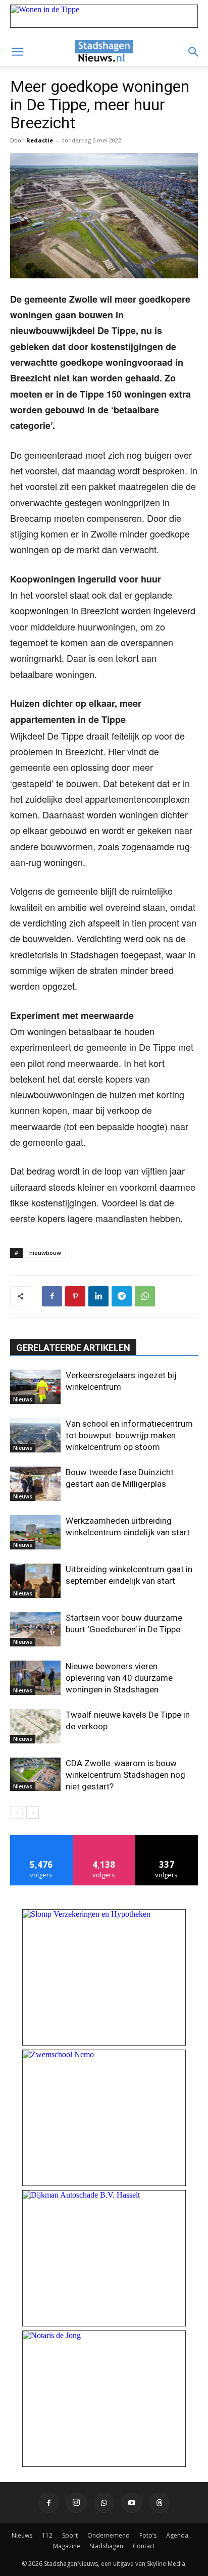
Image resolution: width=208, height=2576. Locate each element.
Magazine (67, 2546)
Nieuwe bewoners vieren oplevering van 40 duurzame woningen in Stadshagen (119, 1678)
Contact (144, 2546)
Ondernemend (109, 2535)
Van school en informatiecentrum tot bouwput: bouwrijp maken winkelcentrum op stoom (129, 1435)
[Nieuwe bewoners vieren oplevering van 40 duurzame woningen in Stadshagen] (35, 1678)
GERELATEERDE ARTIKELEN (73, 1348)
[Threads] (160, 2503)
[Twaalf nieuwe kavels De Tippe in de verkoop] (35, 1727)
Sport (70, 2535)
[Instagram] (76, 2503)
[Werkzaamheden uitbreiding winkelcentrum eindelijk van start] (35, 1533)
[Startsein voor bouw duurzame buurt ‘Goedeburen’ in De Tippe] (35, 1630)
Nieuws (23, 1399)
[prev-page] (16, 1812)
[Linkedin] (98, 1296)
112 (47, 2535)
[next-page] (33, 1812)
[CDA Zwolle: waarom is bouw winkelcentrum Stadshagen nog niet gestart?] (35, 1775)
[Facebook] (52, 1296)
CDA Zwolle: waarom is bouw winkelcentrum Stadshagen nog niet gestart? (125, 1775)
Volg (104, 1839)
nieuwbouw (45, 1253)
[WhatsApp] (145, 1296)
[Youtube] (132, 2503)
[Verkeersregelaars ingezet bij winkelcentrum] (35, 1387)
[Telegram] (122, 1296)
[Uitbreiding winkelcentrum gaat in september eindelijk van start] (35, 1581)
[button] (17, 52)
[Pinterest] (75, 1296)
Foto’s (148, 2535)
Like (42, 1839)
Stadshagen (107, 2546)
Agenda (177, 2535)
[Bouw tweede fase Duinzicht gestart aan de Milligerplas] (35, 1484)
